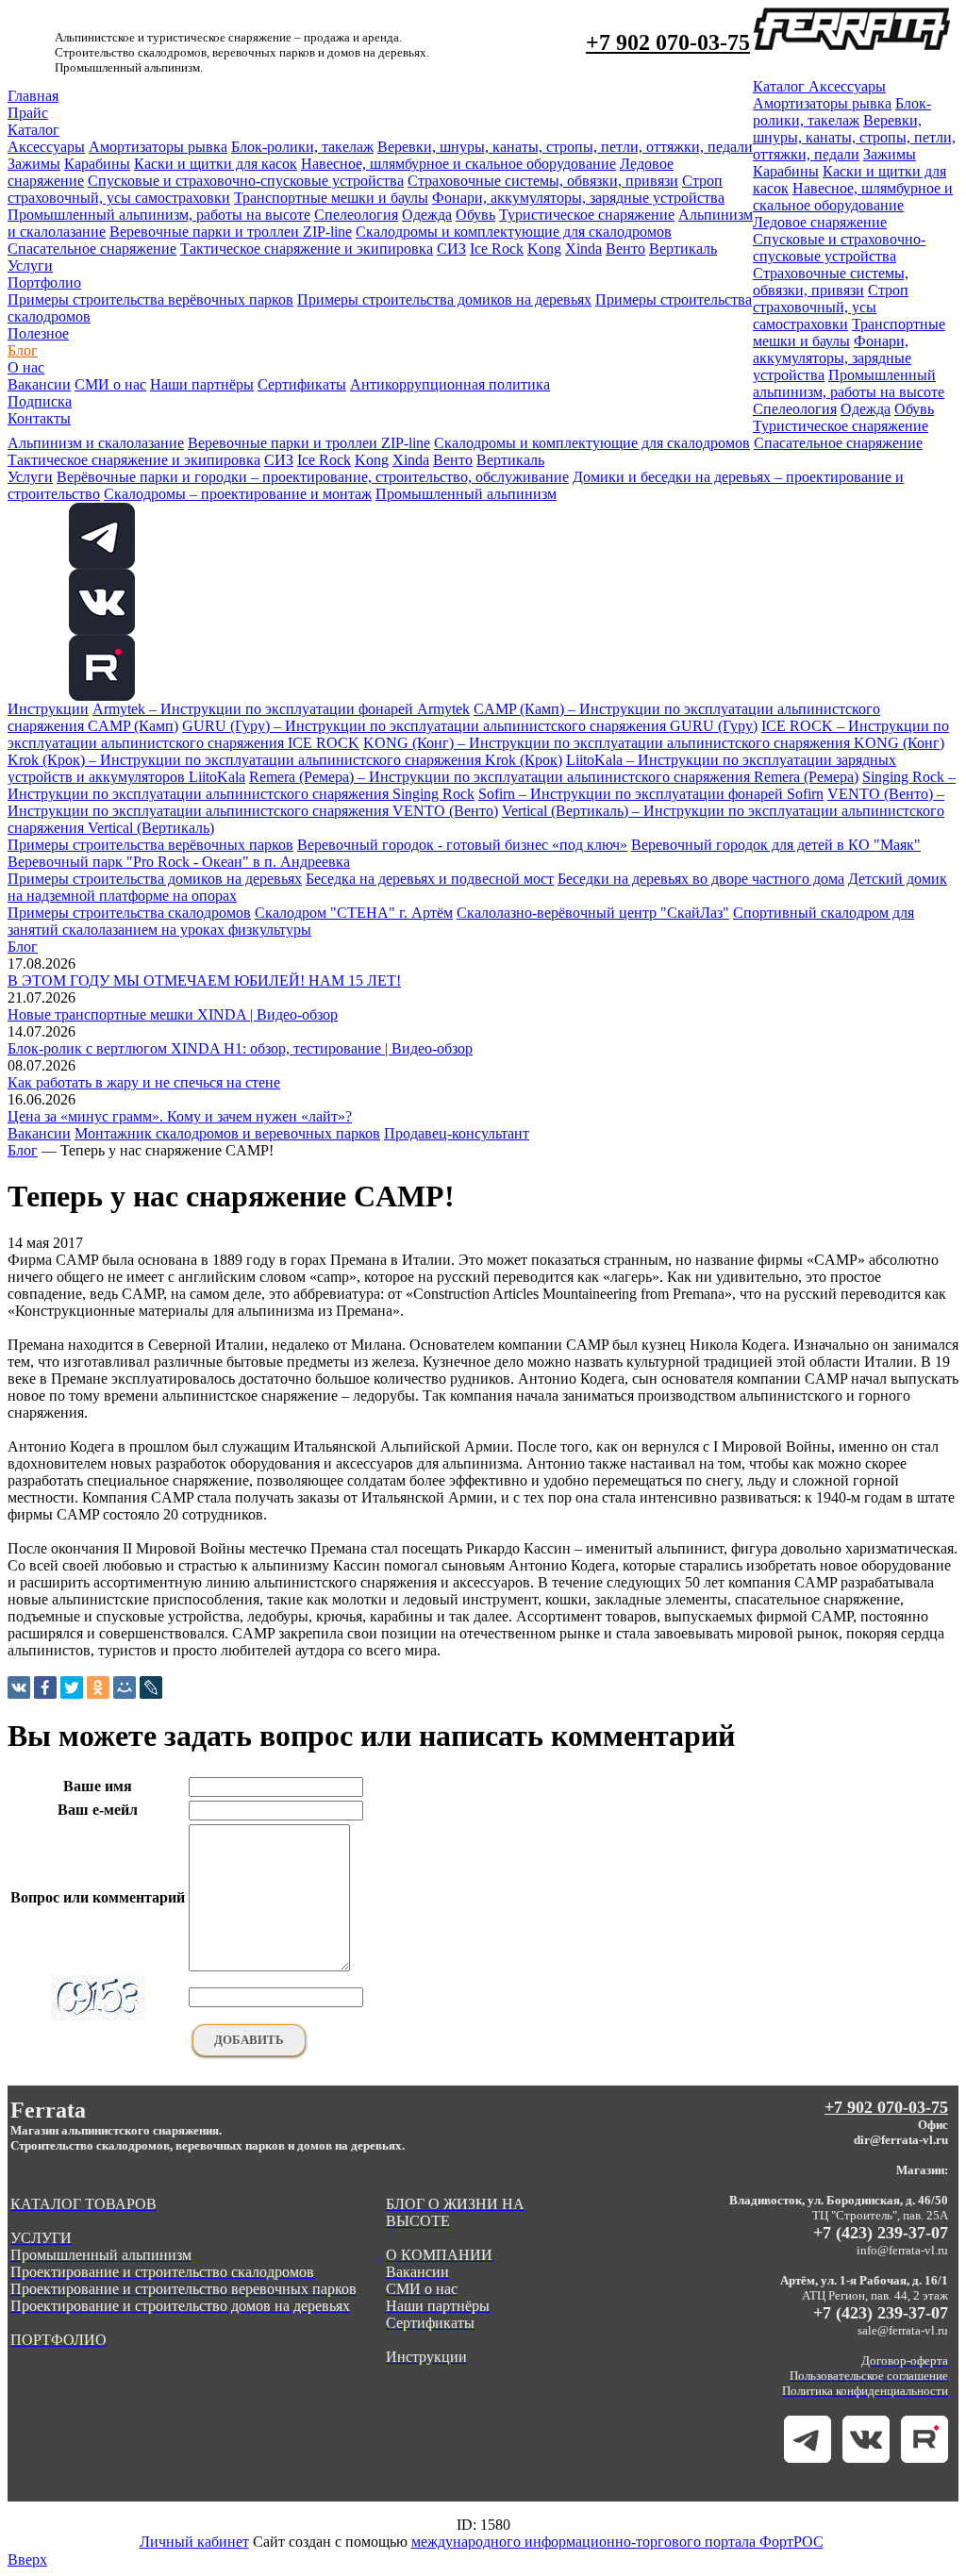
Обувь (475, 215)
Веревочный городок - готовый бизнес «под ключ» (462, 845)
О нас (26, 367)
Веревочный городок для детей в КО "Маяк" (776, 845)
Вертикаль (683, 249)
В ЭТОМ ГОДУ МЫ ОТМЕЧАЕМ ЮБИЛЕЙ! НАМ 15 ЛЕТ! (204, 981)
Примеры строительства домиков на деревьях (444, 299)
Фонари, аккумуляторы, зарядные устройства (578, 198)
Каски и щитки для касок (216, 164)
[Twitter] (72, 1687)
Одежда (427, 215)
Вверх (27, 2559)
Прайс (28, 113)
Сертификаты (302, 384)
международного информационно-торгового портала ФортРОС (617, 2542)
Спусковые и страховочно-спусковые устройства (246, 181)
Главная (33, 96)
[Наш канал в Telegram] (808, 2458)
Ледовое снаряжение (820, 222)
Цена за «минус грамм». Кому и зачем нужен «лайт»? (180, 1116)
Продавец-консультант (457, 1133)
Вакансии (39, 384)
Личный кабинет (194, 2542)
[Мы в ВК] (102, 630)
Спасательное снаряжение (92, 249)
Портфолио (44, 283)
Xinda (583, 249)
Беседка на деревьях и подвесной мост (430, 879)
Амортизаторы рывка (158, 147)
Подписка (40, 401)
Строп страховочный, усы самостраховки (831, 307)
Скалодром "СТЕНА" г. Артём (354, 913)
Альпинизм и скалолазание (96, 443)
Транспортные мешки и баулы (331, 198)
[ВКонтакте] (19, 1687)
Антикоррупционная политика (450, 384)
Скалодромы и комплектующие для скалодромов (514, 232)
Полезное (38, 333)
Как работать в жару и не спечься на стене (144, 1082)
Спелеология (356, 215)
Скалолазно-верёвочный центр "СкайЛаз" (593, 913)
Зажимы (34, 164)
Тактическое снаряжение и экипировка (307, 249)
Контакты (39, 418)
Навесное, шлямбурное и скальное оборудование (458, 164)
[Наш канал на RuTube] (102, 696)
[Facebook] (45, 1687)
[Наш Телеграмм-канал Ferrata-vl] (102, 564)
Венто (625, 249)
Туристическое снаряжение (587, 215)
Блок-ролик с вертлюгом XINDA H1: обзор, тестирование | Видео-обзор (240, 1048)
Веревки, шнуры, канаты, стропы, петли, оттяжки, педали (565, 147)
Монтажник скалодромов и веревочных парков (227, 1133)
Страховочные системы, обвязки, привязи (543, 181)
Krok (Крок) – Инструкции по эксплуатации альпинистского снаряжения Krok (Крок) (285, 760)
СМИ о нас (110, 384)
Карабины (97, 164)
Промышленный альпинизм (466, 494)
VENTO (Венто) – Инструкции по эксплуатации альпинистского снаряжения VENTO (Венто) (476, 802)
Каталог (33, 130)
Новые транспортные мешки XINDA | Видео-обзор (173, 1014)
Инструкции (48, 709)
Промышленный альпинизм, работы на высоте (159, 215)
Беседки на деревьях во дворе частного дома (701, 879)
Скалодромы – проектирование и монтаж (238, 494)
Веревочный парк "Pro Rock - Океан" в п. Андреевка (179, 862)
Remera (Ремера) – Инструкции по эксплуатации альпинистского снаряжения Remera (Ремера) (554, 777)
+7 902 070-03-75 (668, 42)
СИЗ (451, 249)
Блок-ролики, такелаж (302, 147)
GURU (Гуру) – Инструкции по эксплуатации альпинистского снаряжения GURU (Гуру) (470, 726)
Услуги (30, 266)
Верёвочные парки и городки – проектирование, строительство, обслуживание (313, 477)
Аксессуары (46, 147)
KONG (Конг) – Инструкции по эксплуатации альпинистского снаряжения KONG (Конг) (654, 743)
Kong (544, 249)
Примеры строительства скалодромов (129, 913)
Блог (23, 350)
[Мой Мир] (125, 1687)
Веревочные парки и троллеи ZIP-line (231, 232)
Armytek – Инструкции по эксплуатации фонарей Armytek (281, 709)
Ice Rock (497, 249)
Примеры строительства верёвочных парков (150, 299)
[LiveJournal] (151, 1687)
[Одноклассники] (98, 1687)
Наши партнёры (202, 384)
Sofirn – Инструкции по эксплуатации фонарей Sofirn (651, 794)
